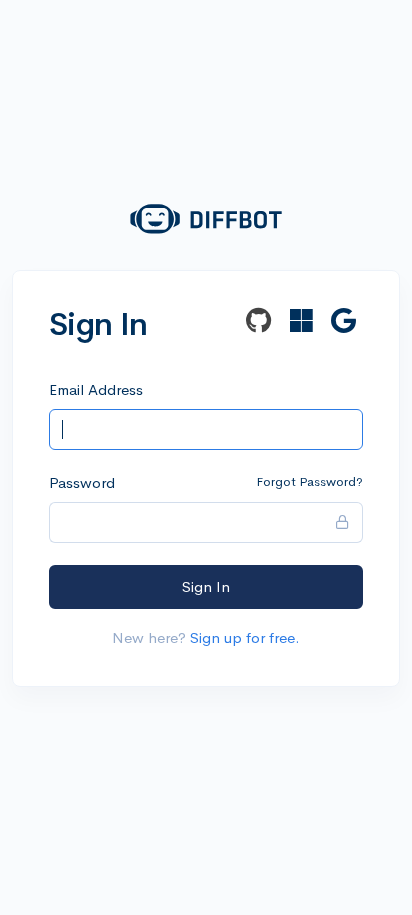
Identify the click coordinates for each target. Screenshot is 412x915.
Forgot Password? (309, 481)
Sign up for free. (245, 637)
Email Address (96, 389)
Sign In (206, 586)
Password (82, 482)
